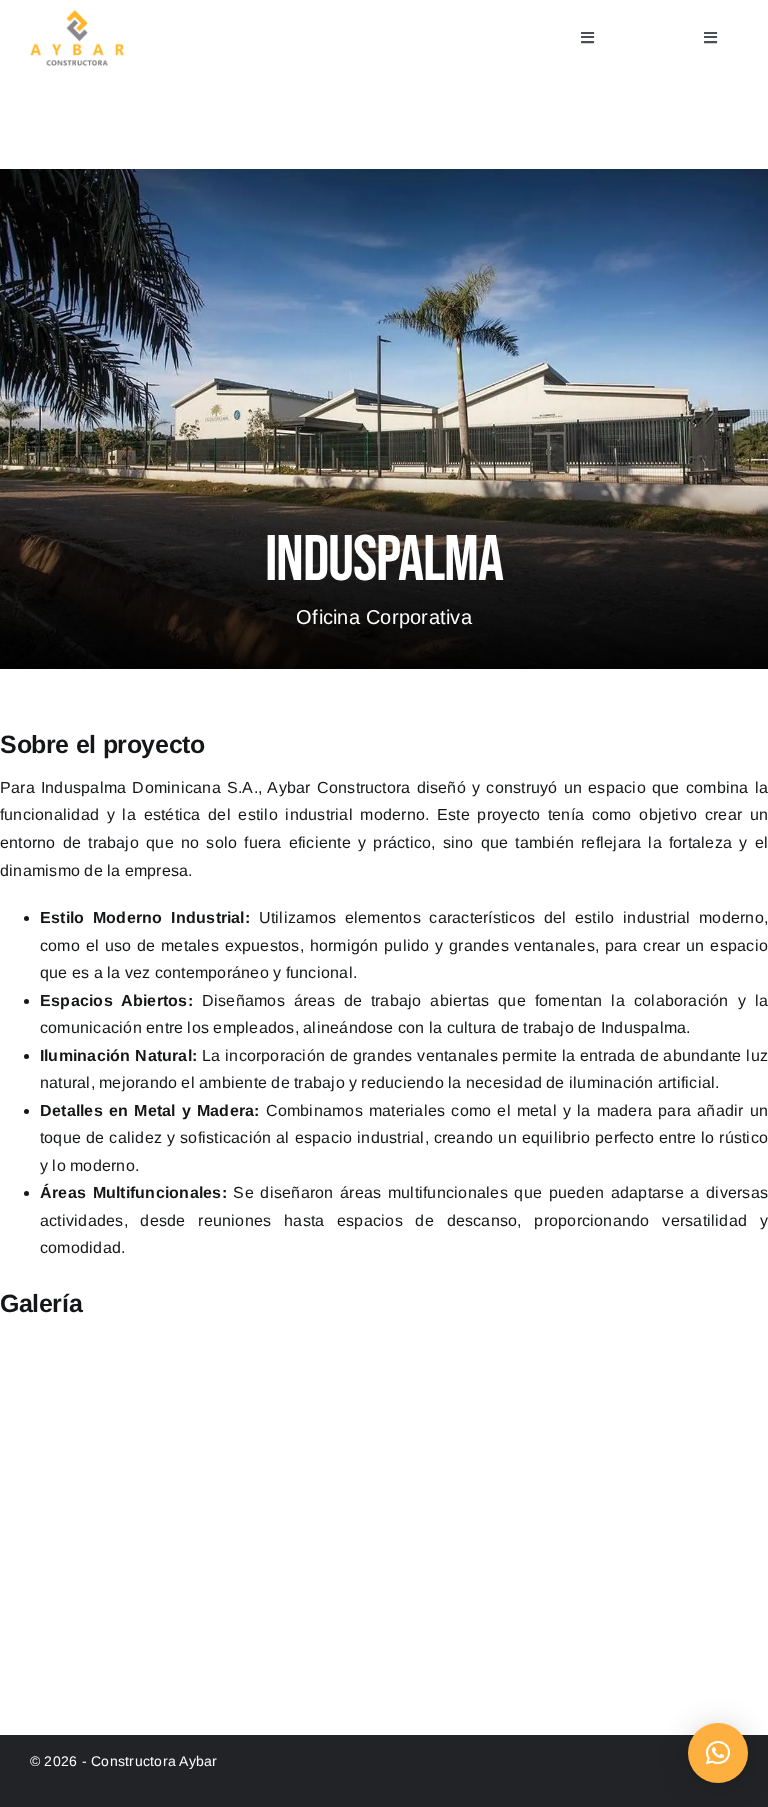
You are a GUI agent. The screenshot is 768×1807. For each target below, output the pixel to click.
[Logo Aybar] (77, 17)
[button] (718, 1753)
